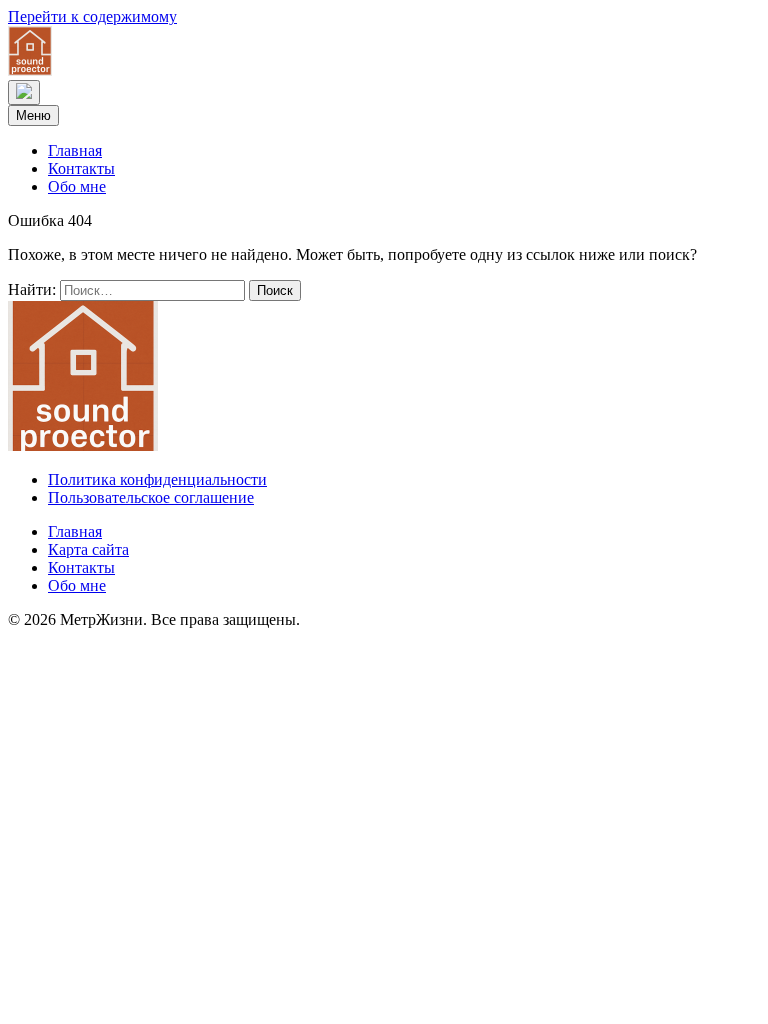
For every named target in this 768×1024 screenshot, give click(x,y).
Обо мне (77, 186)
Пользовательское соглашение (151, 497)
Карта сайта (88, 549)
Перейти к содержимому (92, 16)
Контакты (81, 168)
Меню (33, 115)
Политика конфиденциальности (157, 479)
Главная (75, 150)
